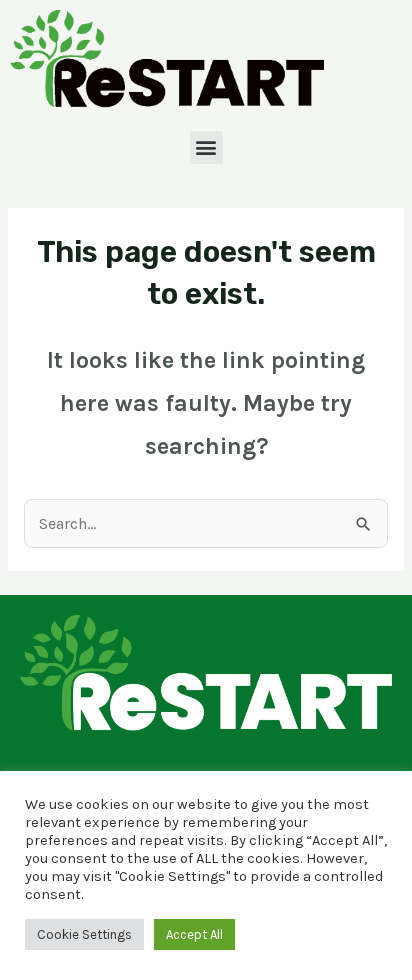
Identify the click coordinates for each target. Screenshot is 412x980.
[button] (206, 147)
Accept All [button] (194, 934)
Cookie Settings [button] (84, 934)
